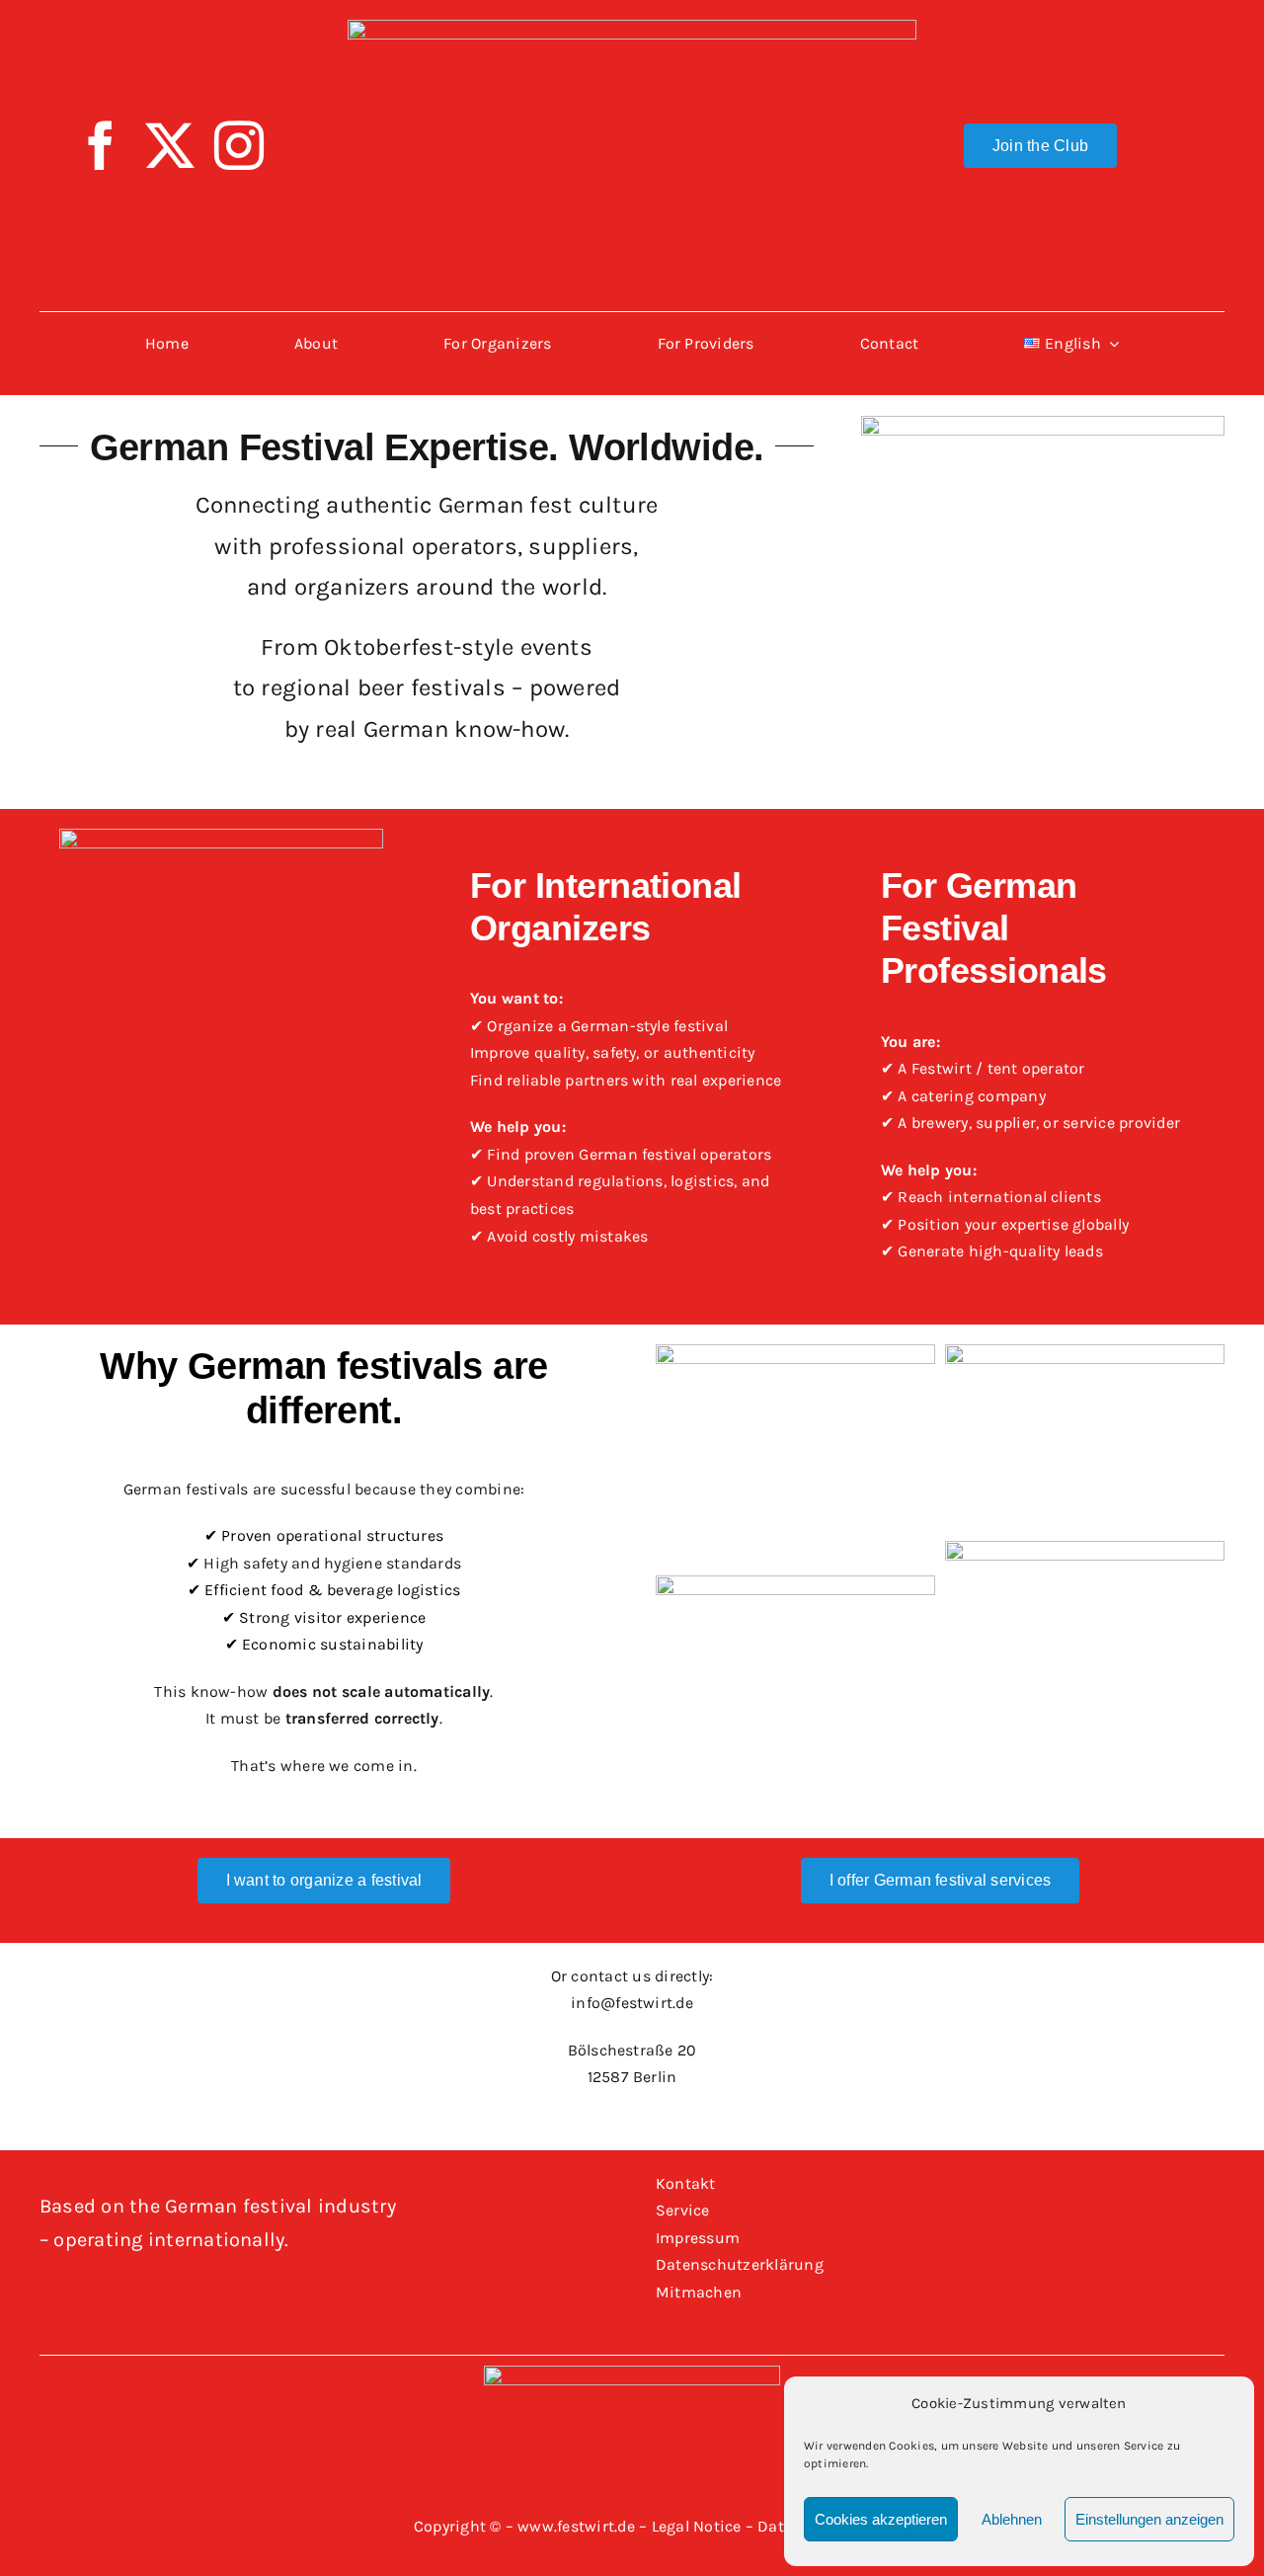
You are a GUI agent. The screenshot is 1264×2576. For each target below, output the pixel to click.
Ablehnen (1012, 2519)
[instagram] (239, 145)
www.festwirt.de (576, 2526)
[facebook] (101, 145)
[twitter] (170, 145)
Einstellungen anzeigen (1149, 2519)
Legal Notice (697, 2526)
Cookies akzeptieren (881, 2519)
